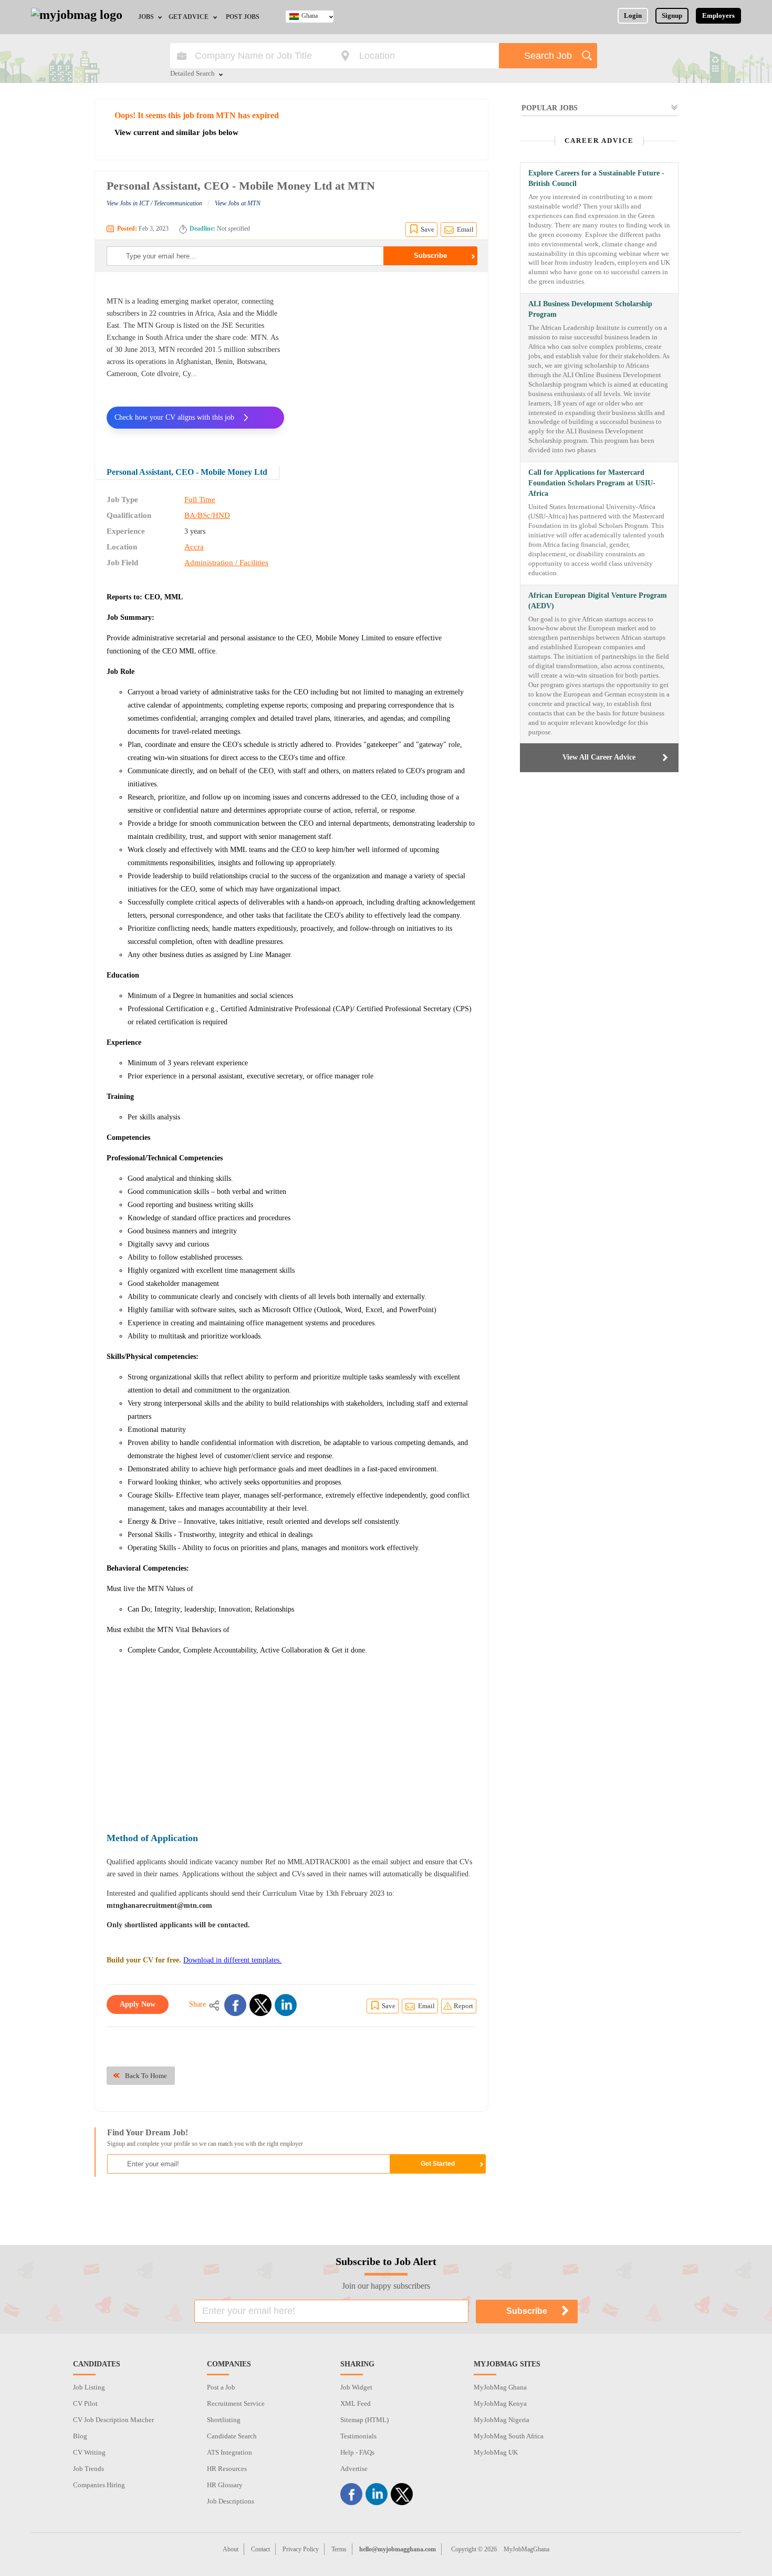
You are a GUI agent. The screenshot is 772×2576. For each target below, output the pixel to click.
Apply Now (138, 2004)
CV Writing (89, 2452)
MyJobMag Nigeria (502, 2420)
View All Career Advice (599, 757)
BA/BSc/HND (207, 515)
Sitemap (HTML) (364, 2420)
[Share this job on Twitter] (260, 2005)
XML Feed (356, 2403)
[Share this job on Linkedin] (286, 2005)
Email (465, 229)
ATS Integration (229, 2452)
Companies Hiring (99, 2485)
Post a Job (221, 2387)
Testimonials (358, 2436)
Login (633, 15)
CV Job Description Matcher (113, 2420)
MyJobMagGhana (526, 2549)
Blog (80, 2436)
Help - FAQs (357, 2452)
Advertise (354, 2469)
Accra (194, 547)
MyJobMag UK (496, 2452)
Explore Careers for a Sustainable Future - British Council (596, 178)
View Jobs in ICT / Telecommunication (154, 203)
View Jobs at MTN (238, 203)
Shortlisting (224, 2420)
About (231, 2549)
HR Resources (227, 2469)
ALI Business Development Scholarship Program (590, 309)
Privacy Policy (301, 2549)
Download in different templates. (232, 1960)
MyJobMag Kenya (500, 2403)
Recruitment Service (236, 2403)
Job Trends (88, 2469)
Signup (672, 15)
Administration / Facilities (226, 563)
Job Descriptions (231, 2501)
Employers (718, 15)
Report (463, 2006)
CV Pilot (85, 2403)
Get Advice (189, 17)
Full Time (200, 500)
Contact (260, 2549)
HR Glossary (225, 2485)
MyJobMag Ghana (500, 2387)
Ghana (310, 16)
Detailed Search (192, 74)
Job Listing (89, 2387)
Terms (339, 2549)
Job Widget (356, 2387)
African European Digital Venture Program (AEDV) (598, 601)
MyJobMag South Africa (509, 2436)
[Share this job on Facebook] (235, 2005)
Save (427, 229)
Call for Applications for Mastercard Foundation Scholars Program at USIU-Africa (592, 483)
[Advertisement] (388, 361)
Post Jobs (243, 17)
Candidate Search (232, 2436)
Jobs (146, 17)
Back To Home (146, 2076)
